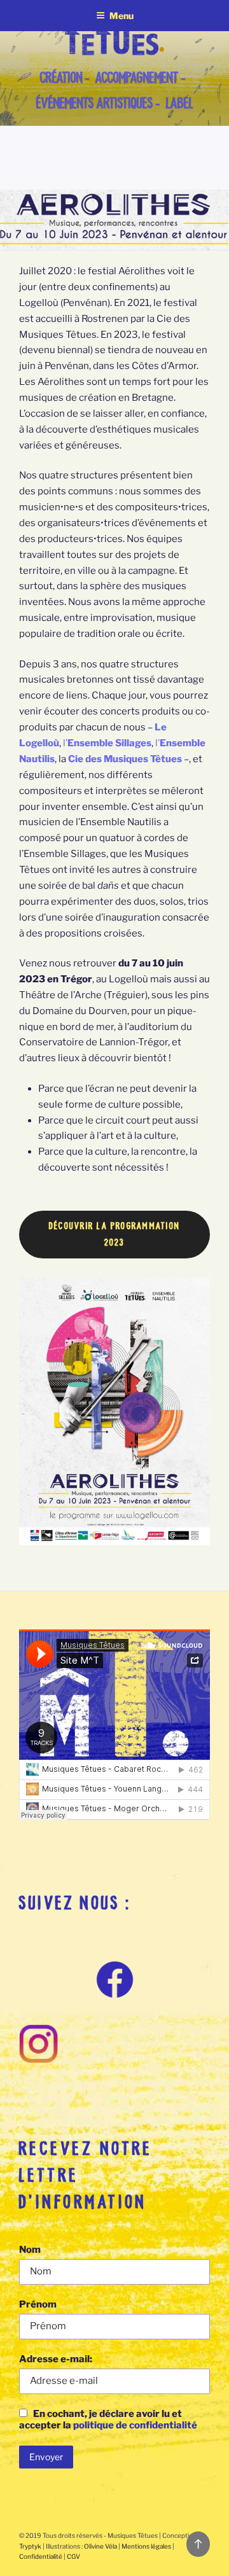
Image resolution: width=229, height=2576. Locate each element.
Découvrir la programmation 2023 (114, 1234)
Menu (121, 16)
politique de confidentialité (135, 2425)
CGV (73, 2556)
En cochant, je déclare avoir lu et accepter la (108, 2419)
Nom (30, 2250)
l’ (107, 743)
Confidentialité (41, 2556)
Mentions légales (146, 2546)
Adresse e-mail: (56, 2359)
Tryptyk (30, 2546)
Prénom (38, 2304)
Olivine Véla (101, 2546)
